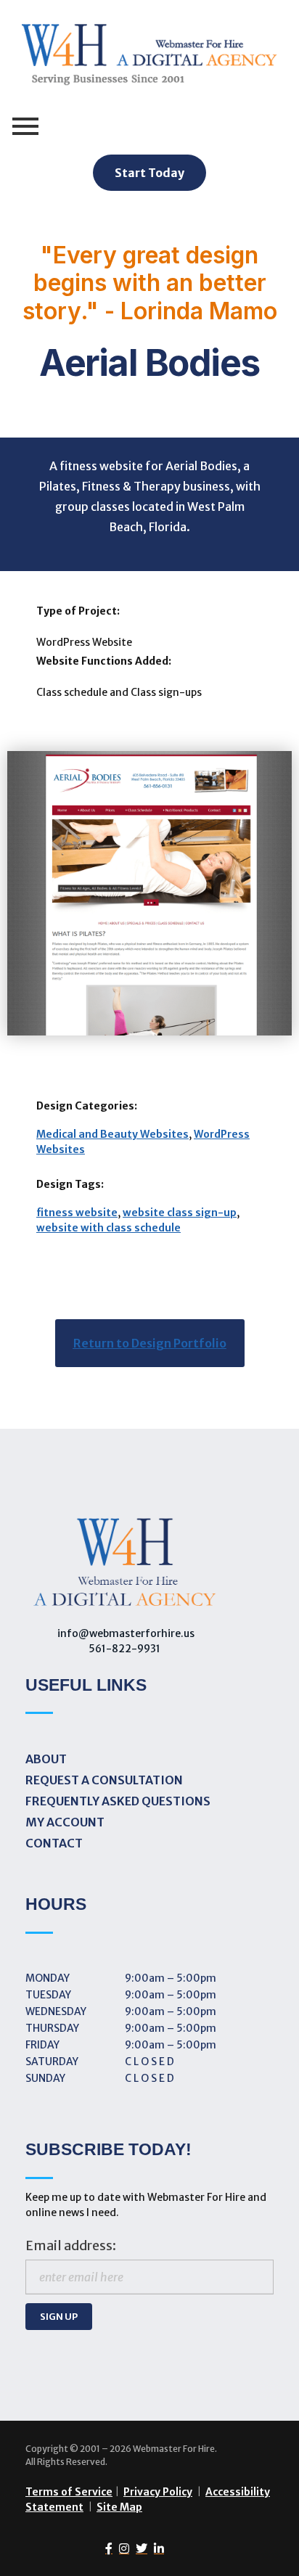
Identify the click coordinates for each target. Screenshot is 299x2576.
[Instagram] (121, 2548)
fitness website (77, 1213)
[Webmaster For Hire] (149, 58)
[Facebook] (106, 2548)
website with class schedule (108, 1228)
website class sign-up (180, 1213)
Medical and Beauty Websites (112, 1134)
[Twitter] (138, 2548)
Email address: (71, 2246)
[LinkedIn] (156, 2548)
